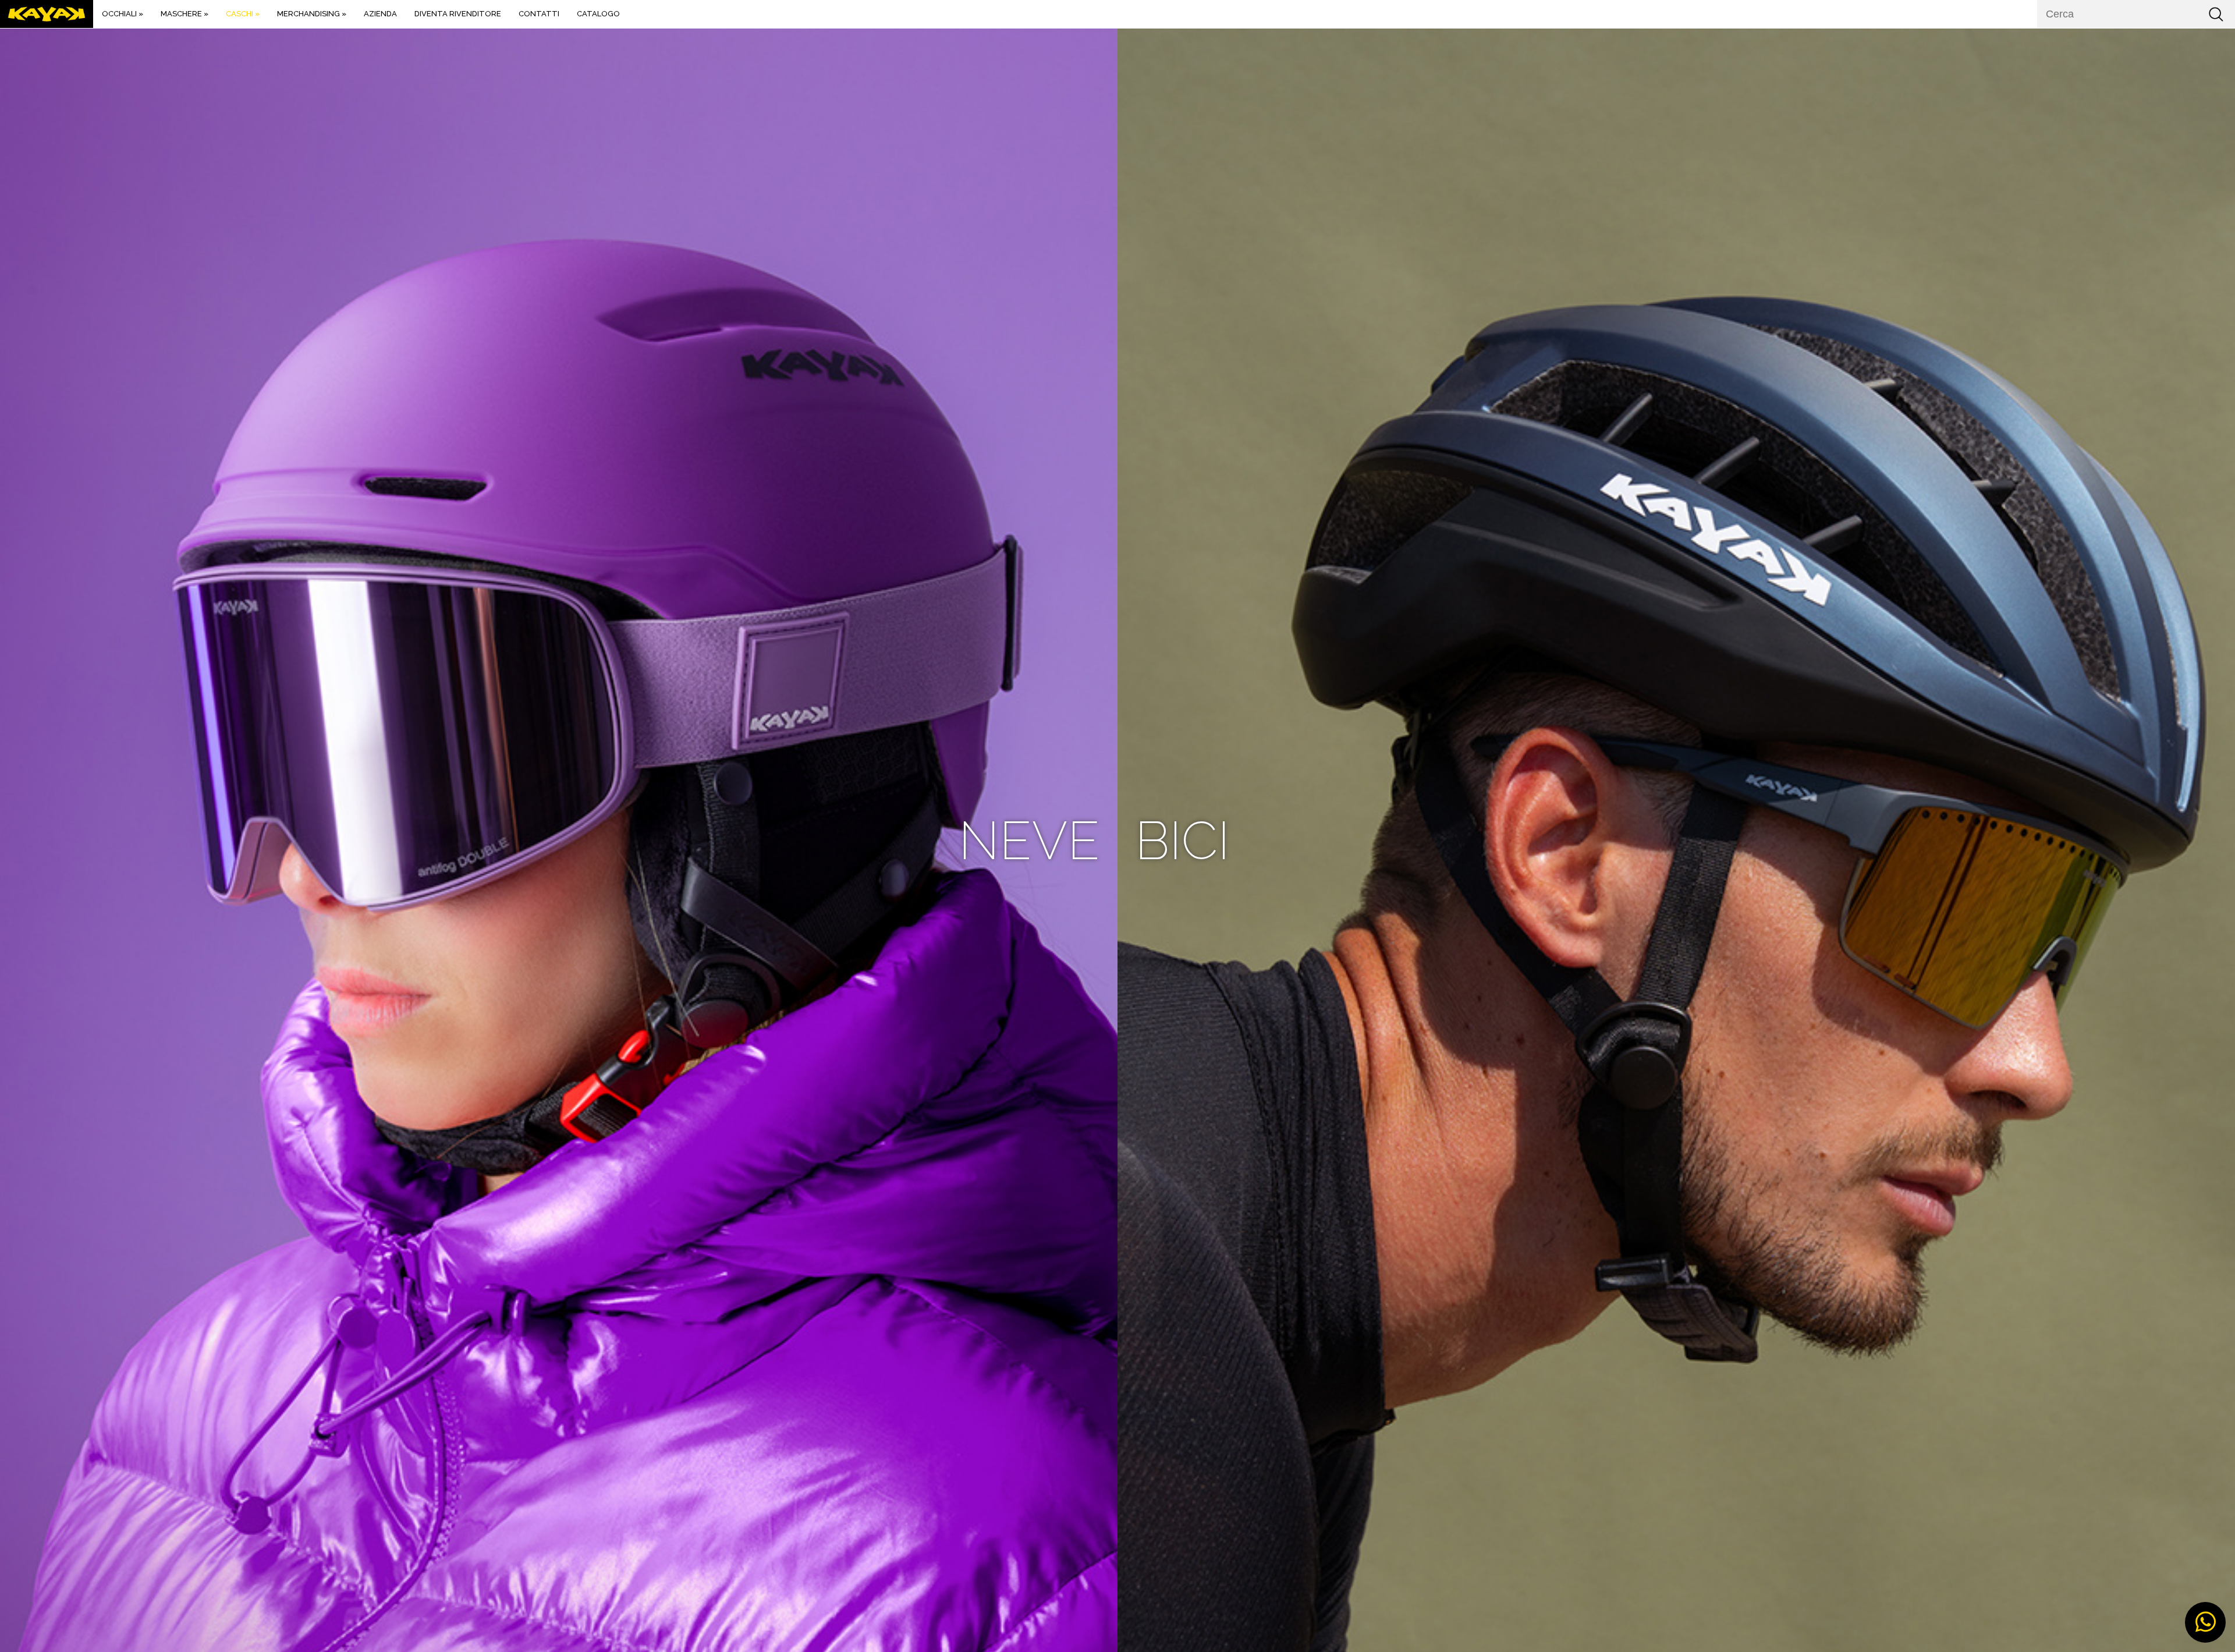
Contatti (539, 14)
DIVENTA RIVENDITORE (458, 14)
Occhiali (123, 14)
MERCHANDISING (312, 14)
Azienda (380, 14)
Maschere (185, 14)
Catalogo (598, 14)
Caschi (243, 14)
